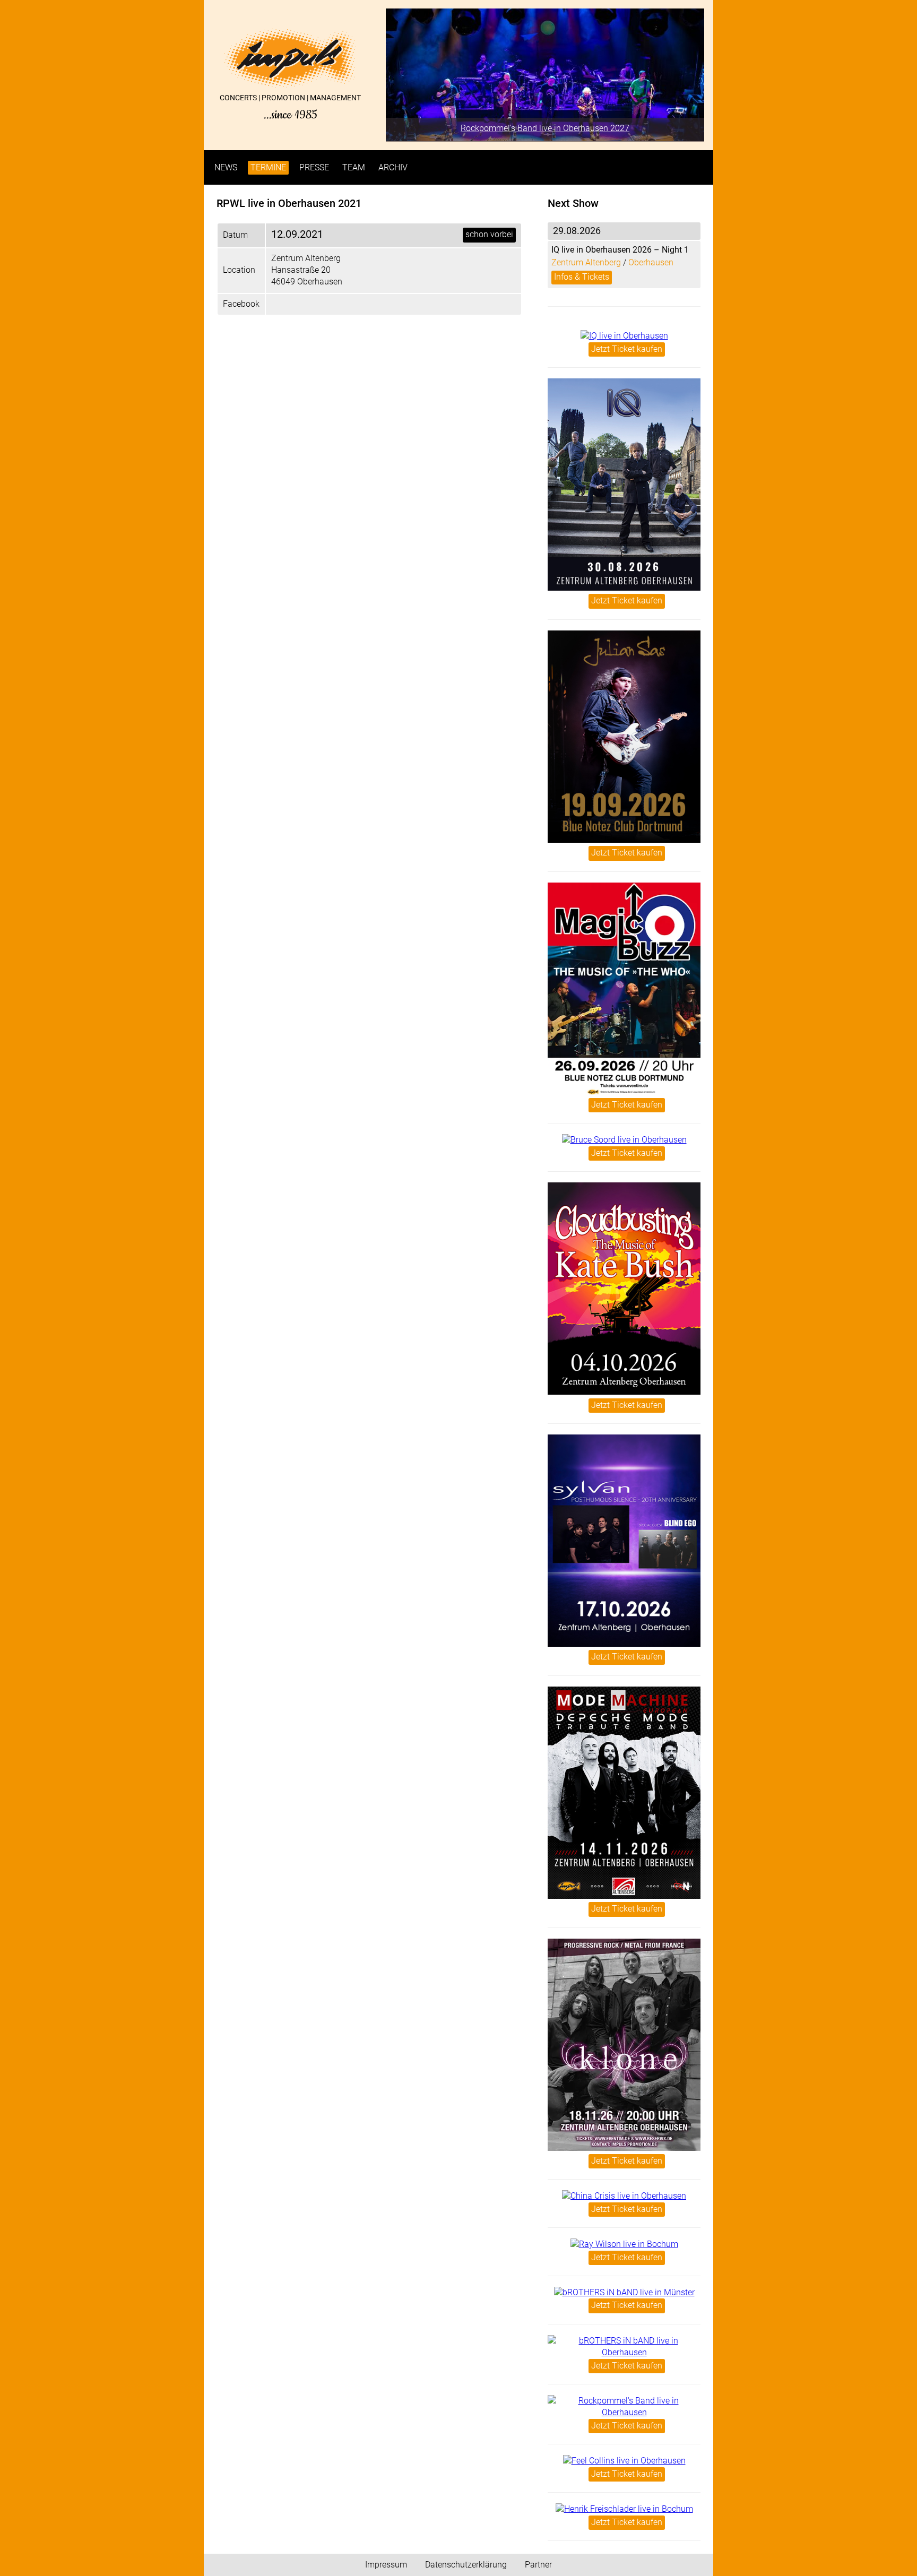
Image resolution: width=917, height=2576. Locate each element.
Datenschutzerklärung (466, 2565)
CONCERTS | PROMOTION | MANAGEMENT (290, 107)
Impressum (386, 2565)
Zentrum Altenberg (586, 262)
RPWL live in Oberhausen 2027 (545, 128)
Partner (538, 2565)
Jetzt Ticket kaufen (627, 349)
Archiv (393, 167)
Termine (268, 167)
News (226, 167)
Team (354, 167)
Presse (314, 167)
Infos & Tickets (582, 277)
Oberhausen (651, 262)
